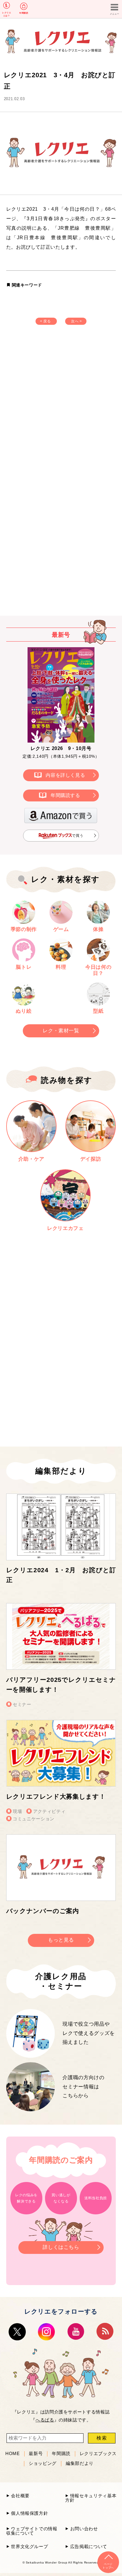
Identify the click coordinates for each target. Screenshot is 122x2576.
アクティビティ (49, 1811)
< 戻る (45, 321)
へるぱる (45, 2420)
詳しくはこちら (61, 2247)
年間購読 (24, 13)
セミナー (22, 1704)
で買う (78, 836)
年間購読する (65, 795)
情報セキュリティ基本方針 (91, 2498)
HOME (13, 2454)
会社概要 (20, 2496)
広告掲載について (89, 2546)
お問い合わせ (84, 2529)
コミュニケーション (34, 1819)
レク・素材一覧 (61, 1031)
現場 (17, 1811)
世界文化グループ (29, 2546)
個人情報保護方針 (29, 2513)
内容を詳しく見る (65, 775)
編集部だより (80, 2463)
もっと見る (61, 1940)
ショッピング (43, 2463)
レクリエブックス (98, 2454)
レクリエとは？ (7, 14)
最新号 (36, 2454)
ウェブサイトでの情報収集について (32, 2531)
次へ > (77, 321)
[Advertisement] (61, 407)
